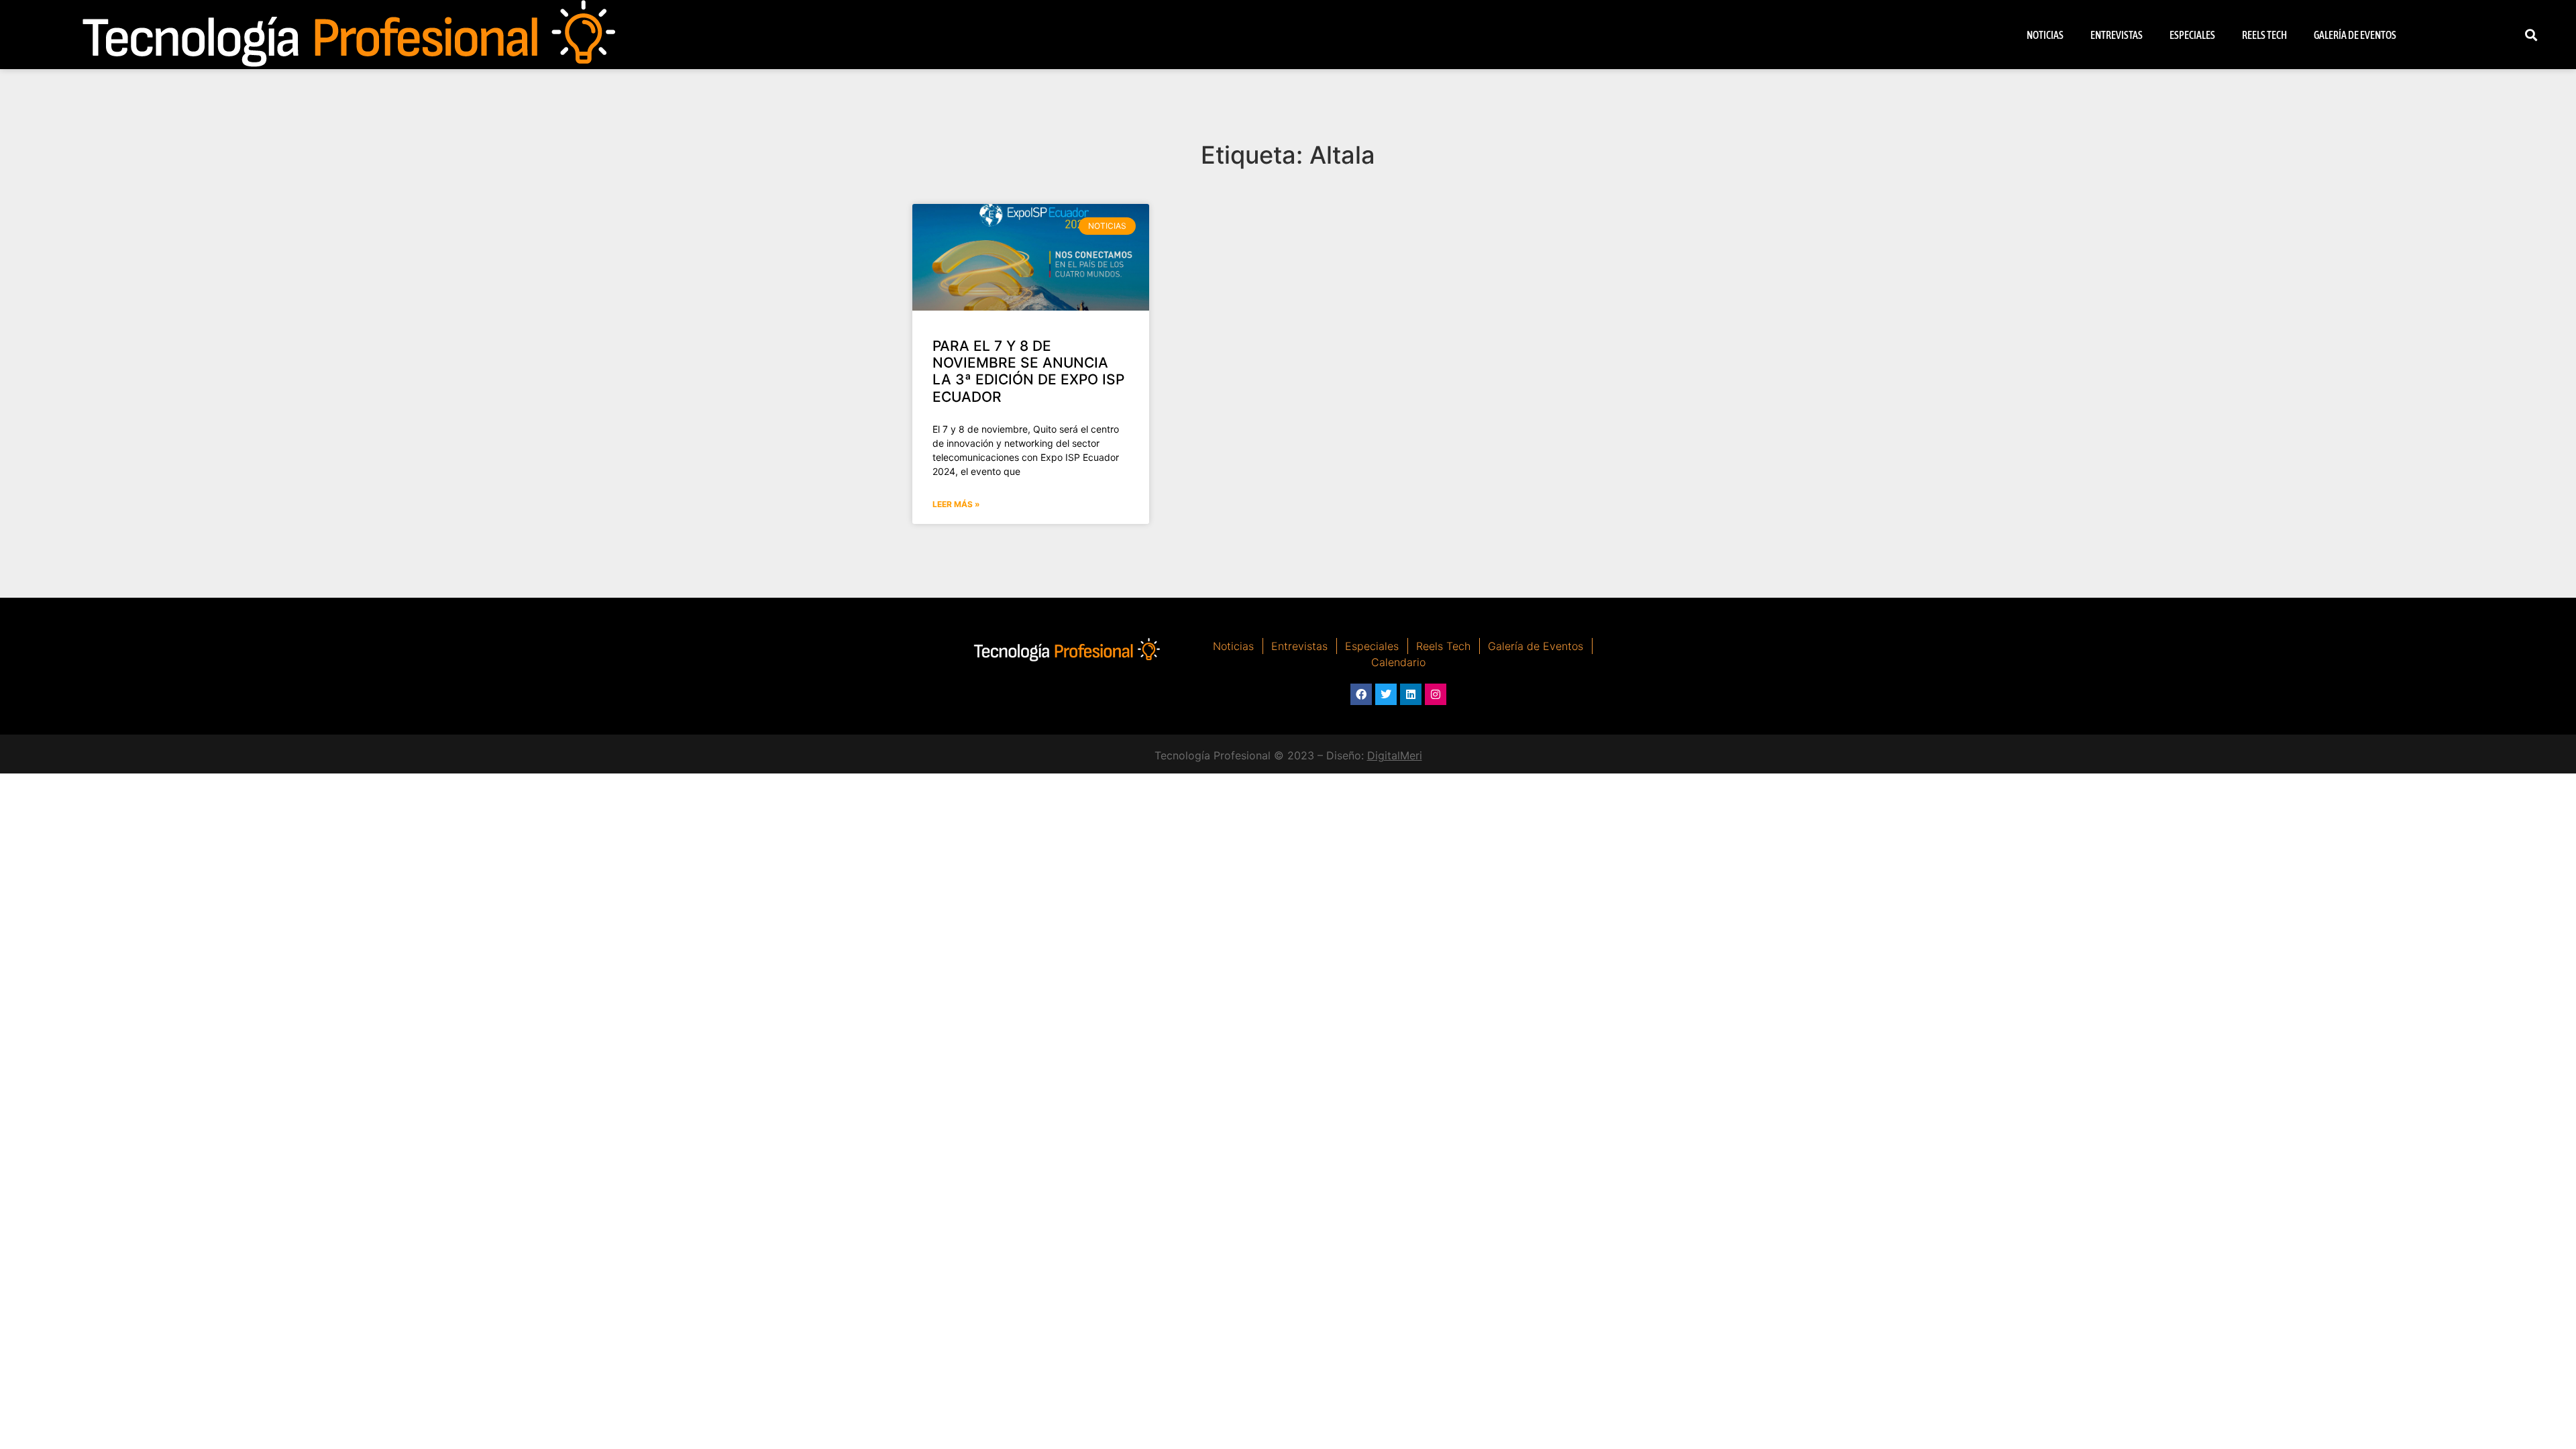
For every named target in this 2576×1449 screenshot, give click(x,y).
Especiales (2192, 35)
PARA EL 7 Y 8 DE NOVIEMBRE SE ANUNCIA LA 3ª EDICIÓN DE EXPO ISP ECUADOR (1028, 371)
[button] (2531, 35)
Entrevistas (2116, 35)
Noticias (2045, 35)
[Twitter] (1386, 694)
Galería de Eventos (2355, 35)
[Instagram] (1436, 694)
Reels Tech (2264, 35)
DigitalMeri (1395, 755)
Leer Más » (956, 504)
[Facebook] (1361, 694)
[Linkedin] (1411, 694)
